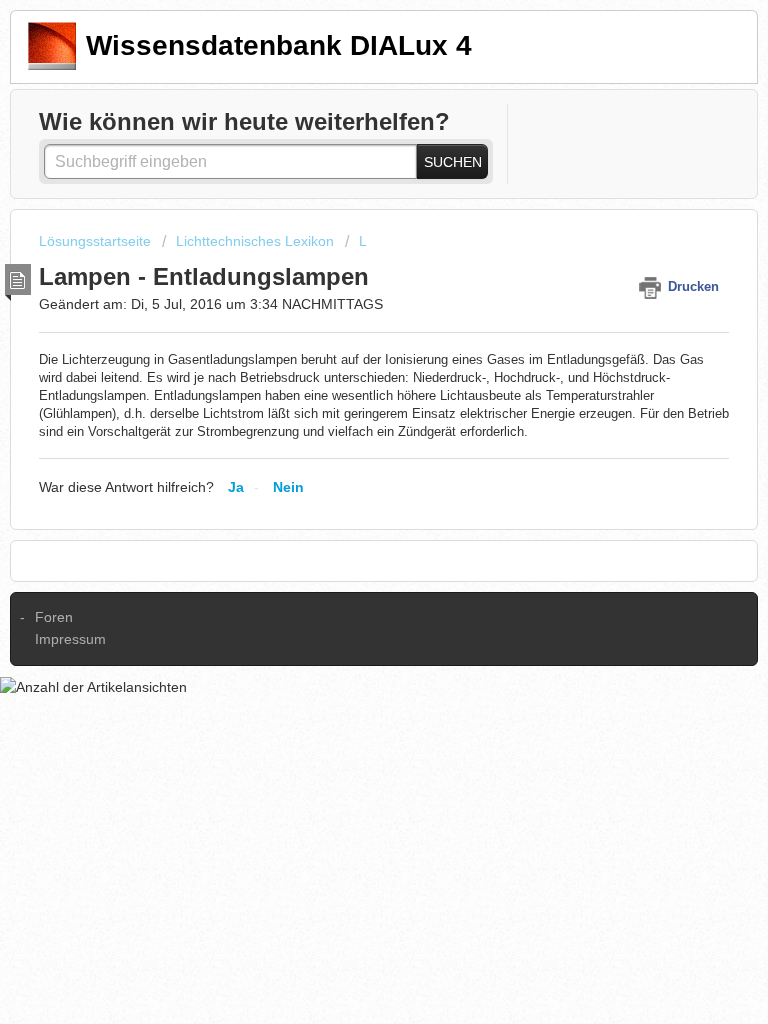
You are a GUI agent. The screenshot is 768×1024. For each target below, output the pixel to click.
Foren (54, 617)
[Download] (347, 497)
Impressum (70, 639)
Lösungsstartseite (97, 241)
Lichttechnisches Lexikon (255, 241)
